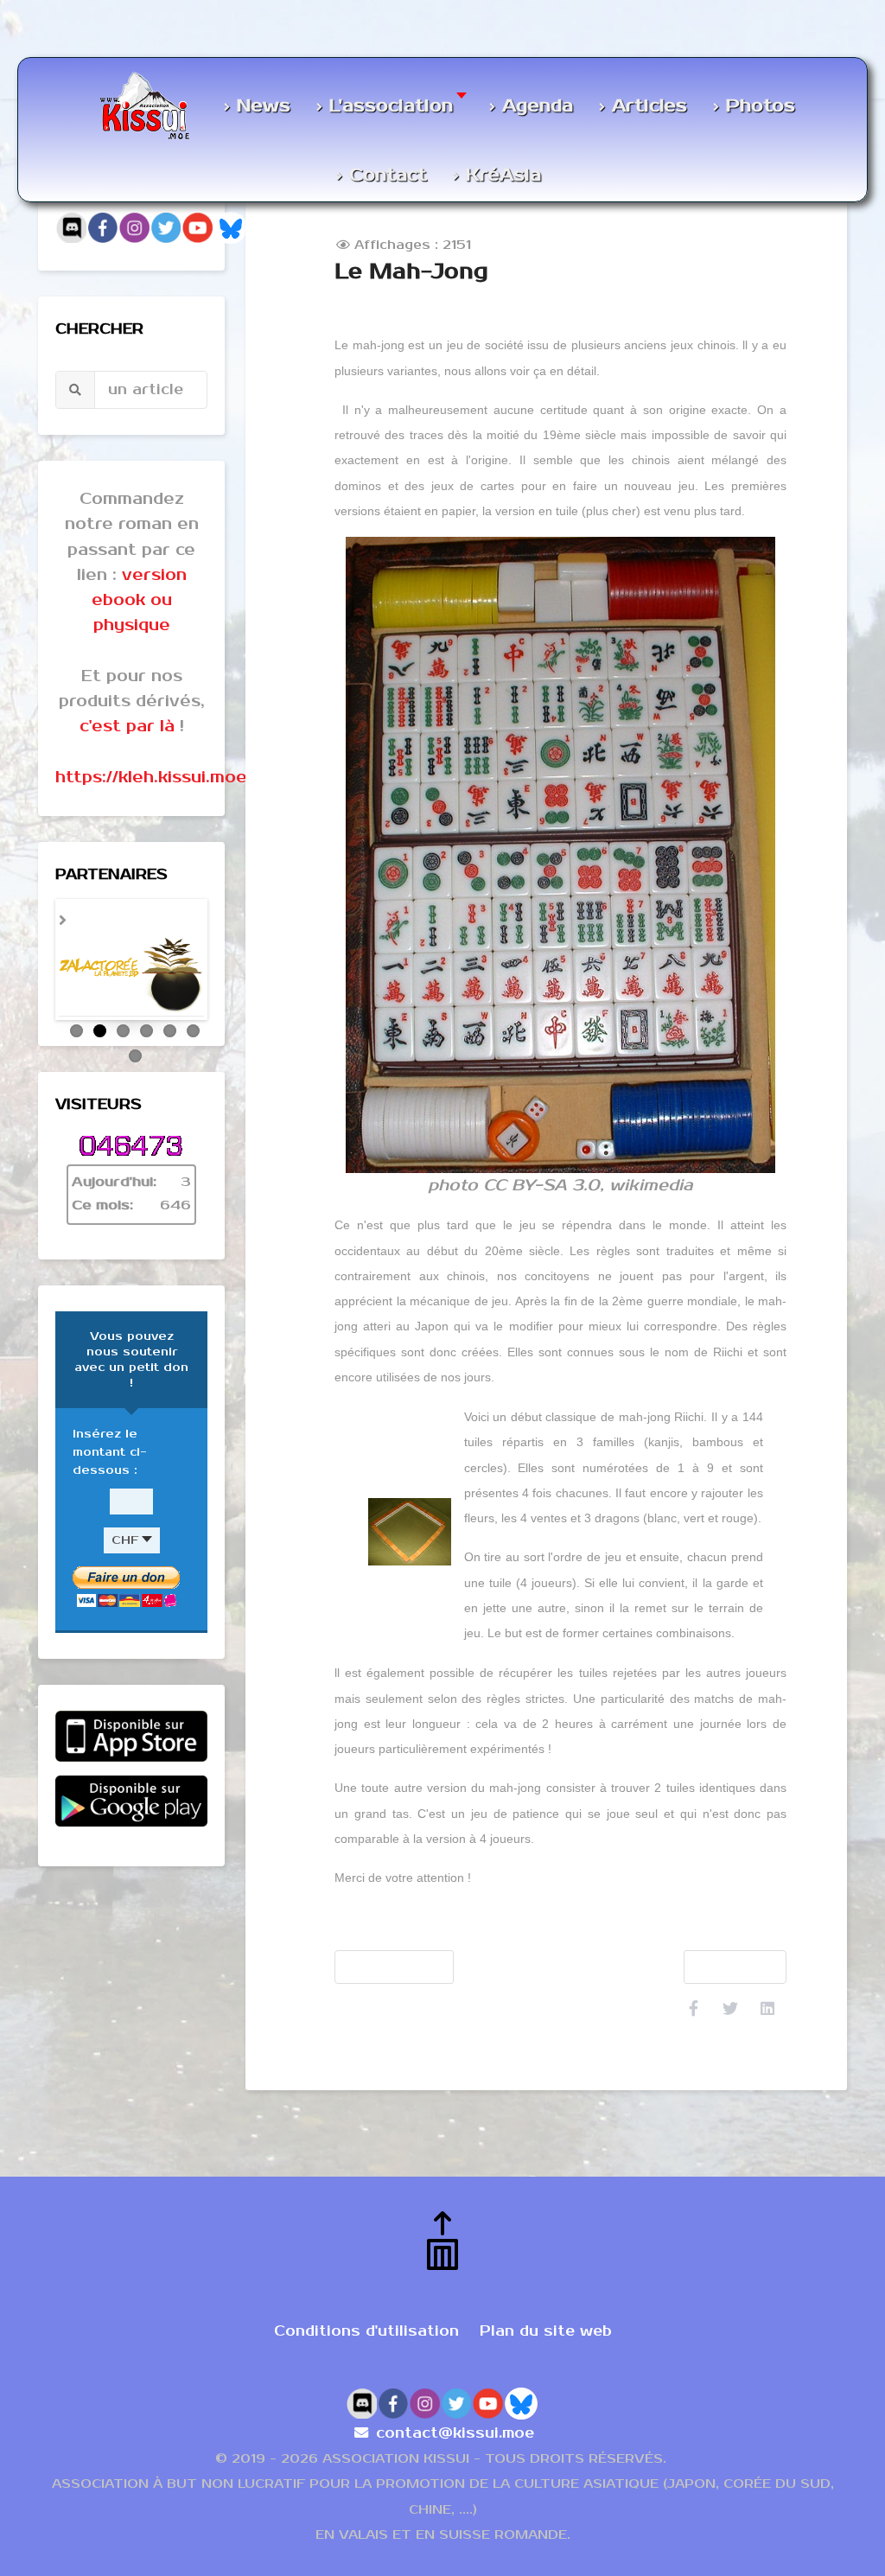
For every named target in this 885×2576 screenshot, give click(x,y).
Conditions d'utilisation (366, 2331)
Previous (37, 964)
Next (226, 964)
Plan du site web (546, 2331)
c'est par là (127, 726)
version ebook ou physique (139, 600)
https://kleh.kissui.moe (151, 777)
